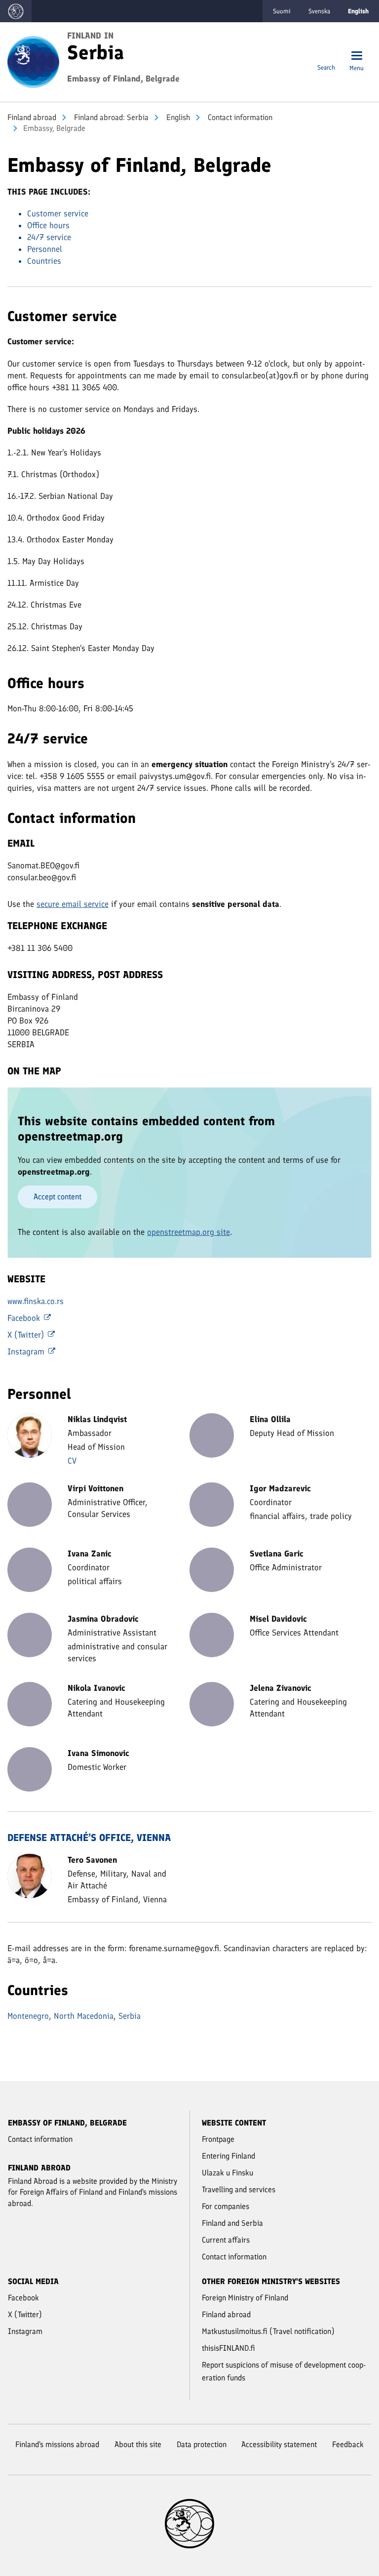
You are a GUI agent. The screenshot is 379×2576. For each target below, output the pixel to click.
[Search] (326, 57)
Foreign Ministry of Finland (245, 2298)
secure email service (73, 904)
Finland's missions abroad (57, 2444)
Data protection (202, 2444)
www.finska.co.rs (36, 1301)
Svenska (319, 11)
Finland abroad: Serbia (110, 117)
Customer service (58, 213)
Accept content (57, 1197)
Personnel (45, 249)
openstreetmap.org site (189, 1232)
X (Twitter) (27, 1335)
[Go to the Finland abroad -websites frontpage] (16, 11)
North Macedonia (84, 2016)
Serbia (130, 2016)
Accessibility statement (279, 2444)
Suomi (282, 11)
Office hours (48, 225)
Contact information (239, 117)
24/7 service (49, 237)
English (177, 117)
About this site (138, 2444)
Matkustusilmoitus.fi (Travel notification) (268, 2331)
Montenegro (28, 2016)
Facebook (25, 1318)
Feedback (348, 2444)
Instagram (27, 1351)
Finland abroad (32, 117)
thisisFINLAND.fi (228, 2348)
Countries (44, 261)
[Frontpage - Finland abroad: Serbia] (33, 61)
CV (72, 1461)
